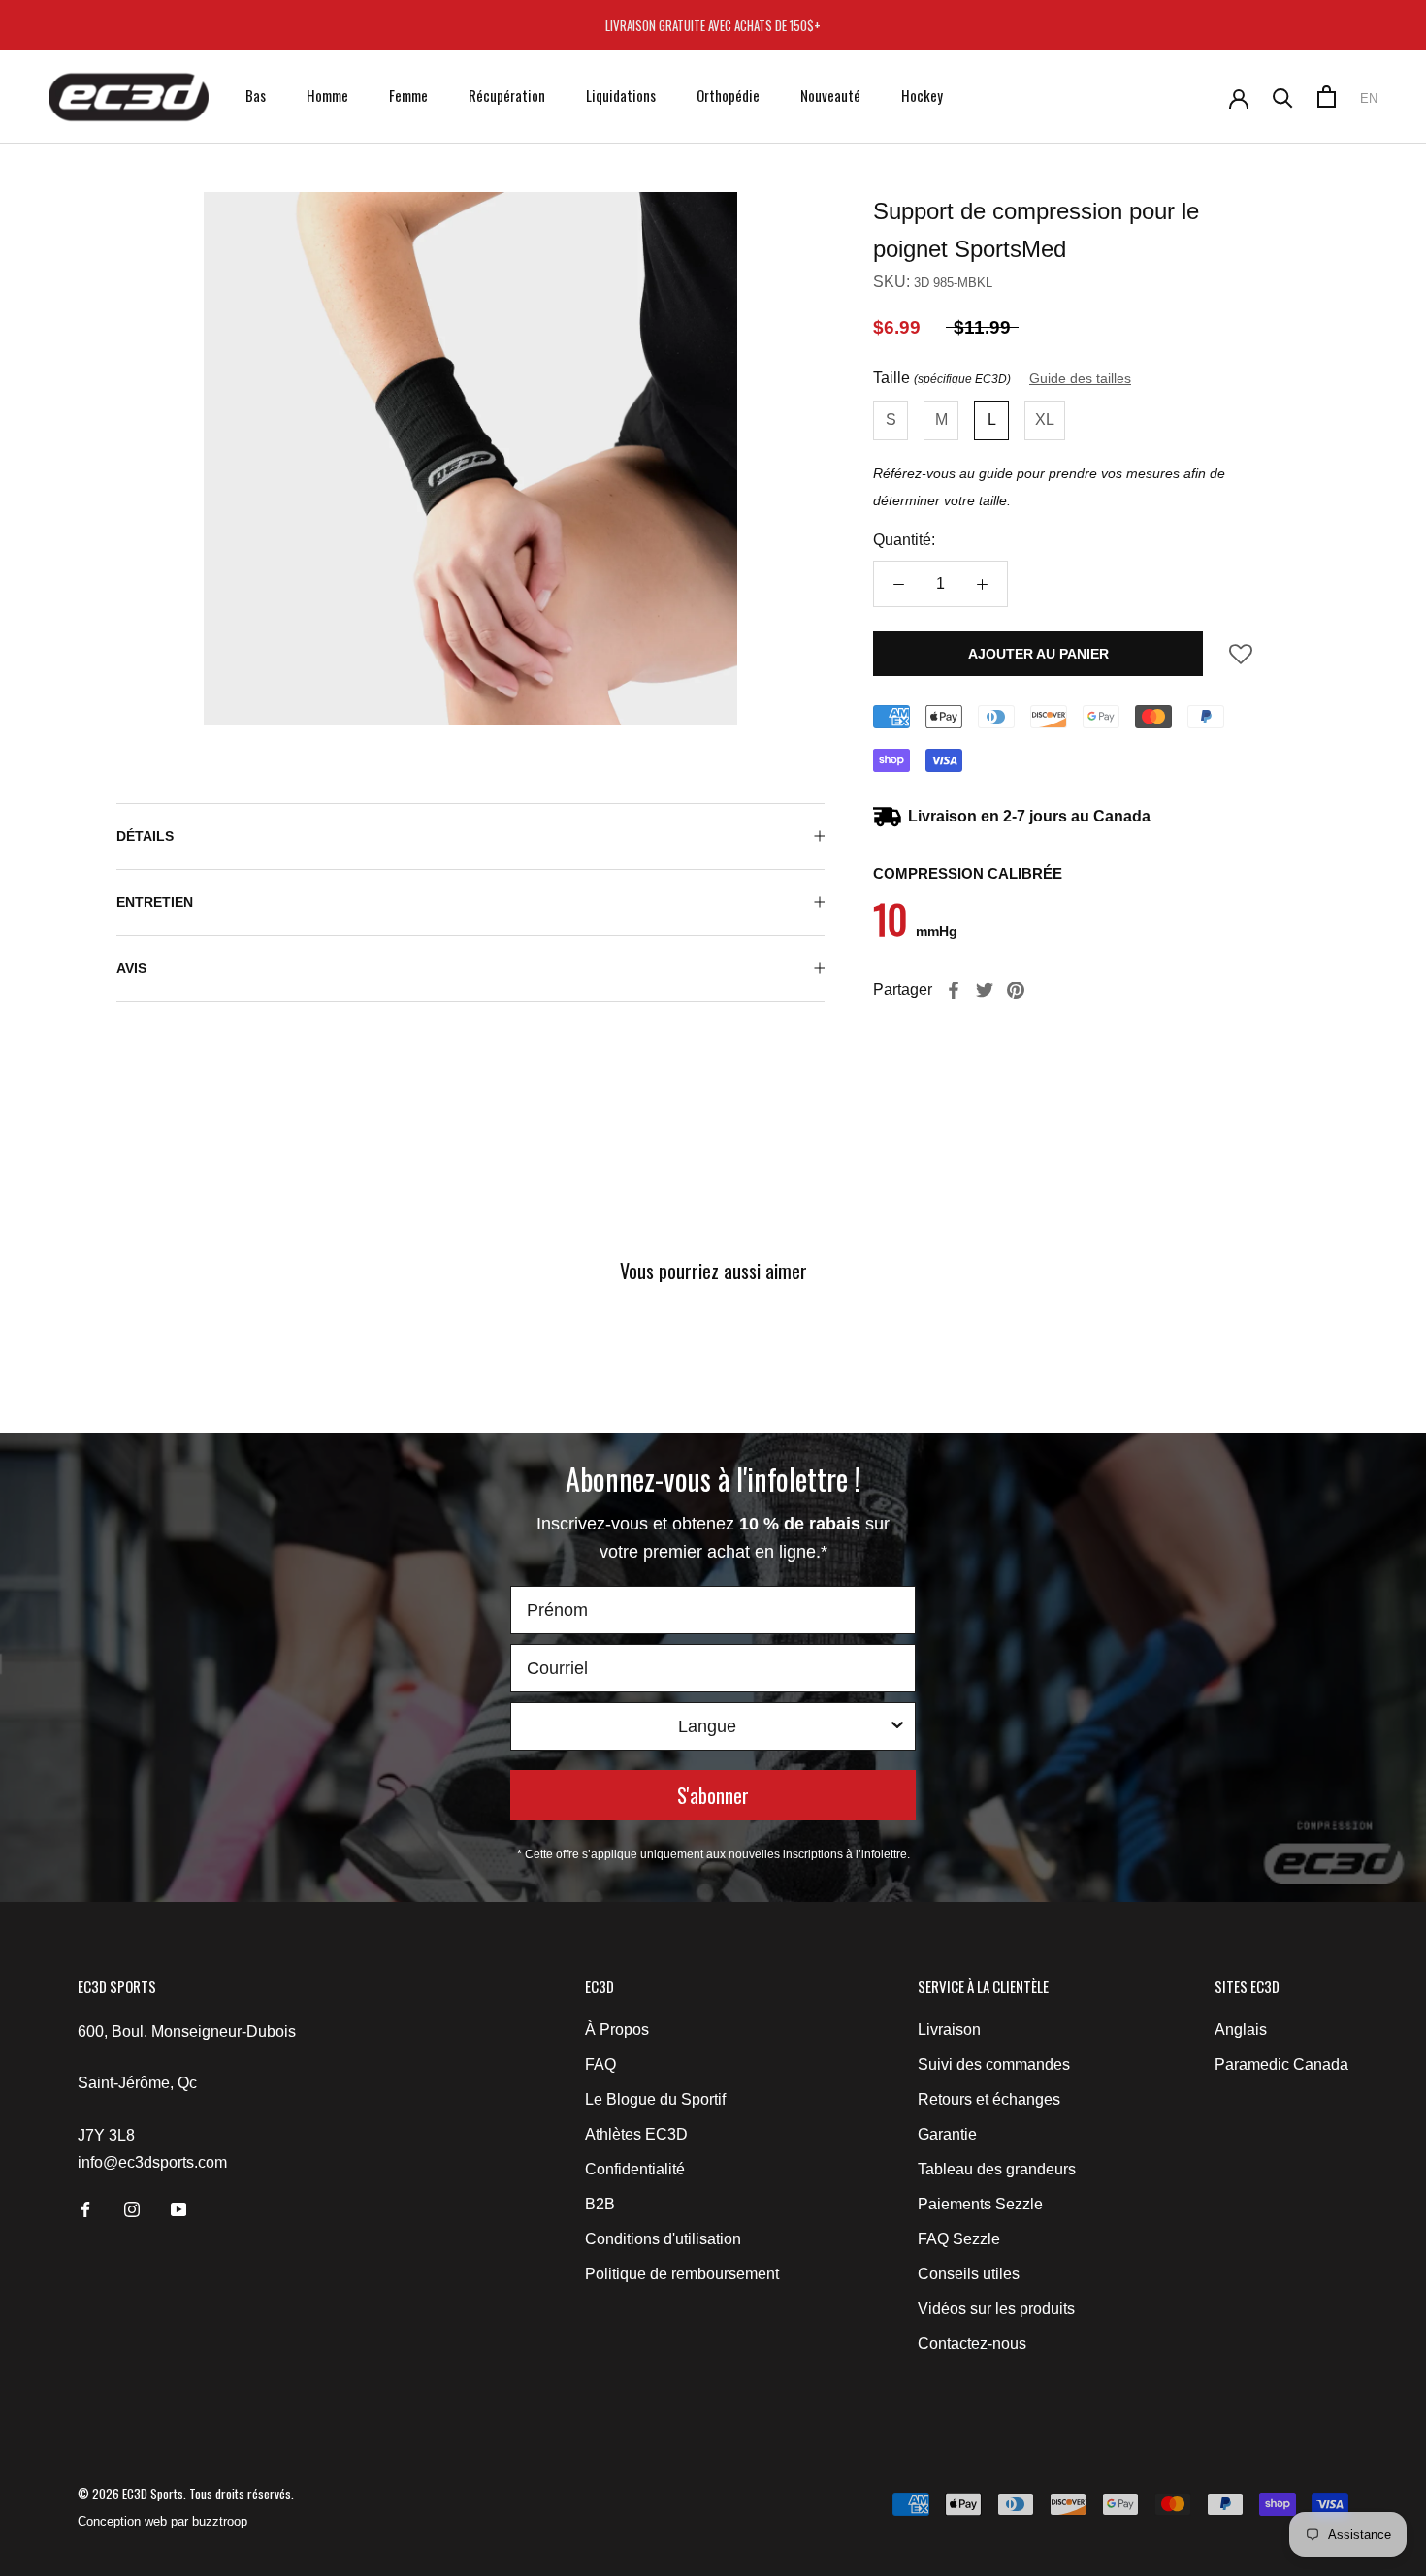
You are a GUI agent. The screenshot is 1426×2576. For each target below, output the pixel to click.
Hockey (922, 95)
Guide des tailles (1080, 378)
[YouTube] (178, 2208)
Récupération (507, 95)
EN (1369, 98)
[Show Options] (897, 1726)
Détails (145, 836)
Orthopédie (728, 95)
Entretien (155, 902)
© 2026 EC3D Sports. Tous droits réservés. (186, 2494)
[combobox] (707, 1726)
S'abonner (713, 1795)
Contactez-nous (972, 2344)
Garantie (947, 2134)
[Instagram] (132, 2208)
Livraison (949, 2029)
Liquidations (621, 95)
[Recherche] (1283, 97)
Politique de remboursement (682, 2274)
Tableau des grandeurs (997, 2169)
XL (1045, 419)
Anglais (1241, 2029)
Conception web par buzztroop (162, 2521)
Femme (408, 95)
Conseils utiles (969, 2274)
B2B (600, 2204)
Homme (327, 95)
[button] (1241, 660)
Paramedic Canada (1281, 2064)
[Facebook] (954, 990)
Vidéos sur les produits (996, 2309)
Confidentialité (635, 2169)
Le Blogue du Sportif (655, 2099)
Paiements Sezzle (980, 2204)
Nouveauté (830, 95)
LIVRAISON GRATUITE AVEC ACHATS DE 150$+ (713, 25)
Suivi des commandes (994, 2064)
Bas (256, 95)
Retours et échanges (989, 2099)
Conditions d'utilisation (663, 2239)
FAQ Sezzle (959, 2239)
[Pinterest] (1016, 990)
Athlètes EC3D (636, 2134)
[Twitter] (985, 990)
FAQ (600, 2064)
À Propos (617, 2029)
